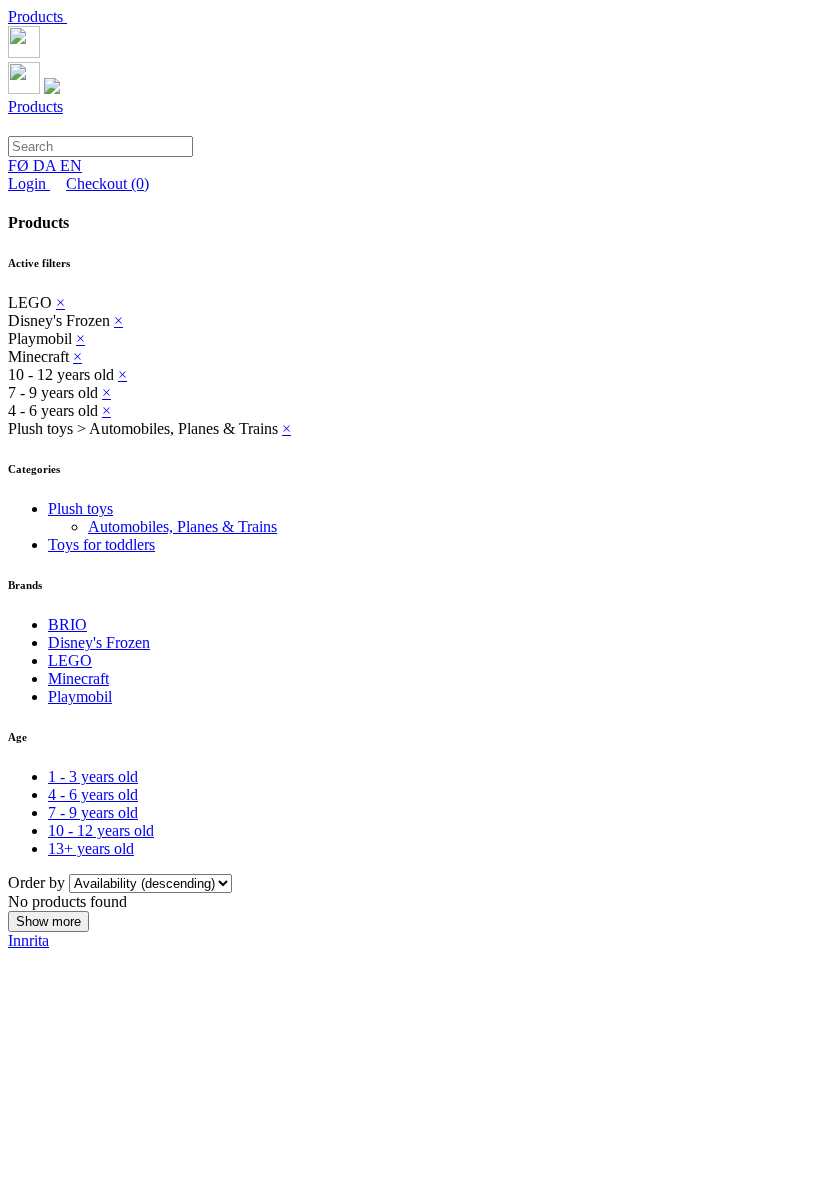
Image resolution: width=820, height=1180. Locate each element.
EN (71, 165)
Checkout (107, 183)
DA (46, 165)
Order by (38, 882)
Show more (48, 921)
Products (37, 16)
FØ (20, 165)
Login (29, 183)
